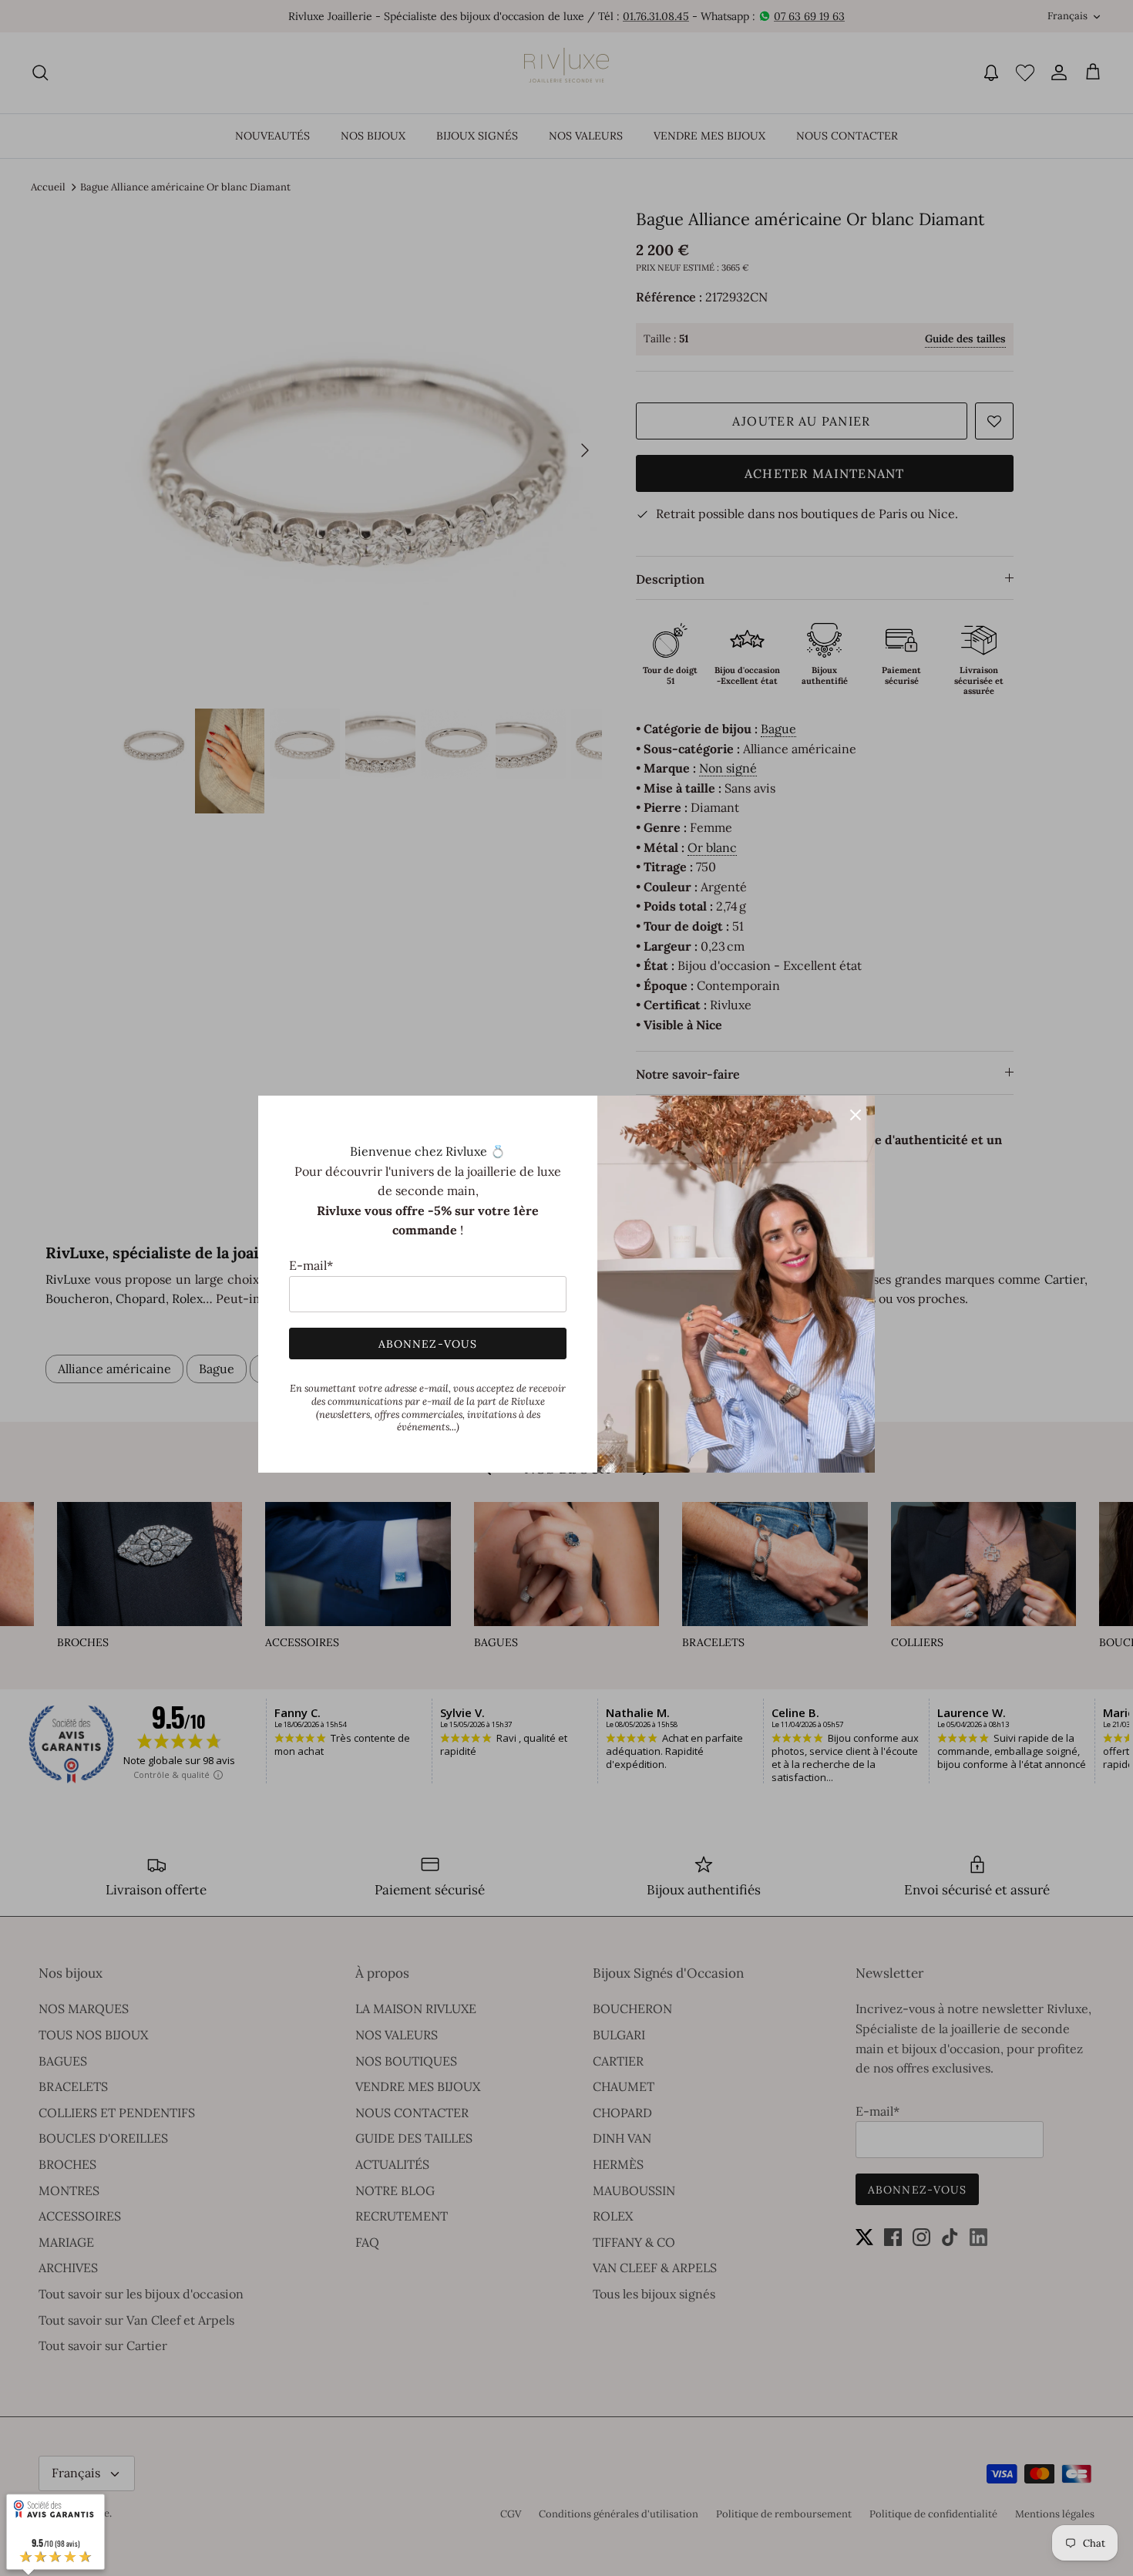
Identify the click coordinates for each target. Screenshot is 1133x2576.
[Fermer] (856, 1115)
